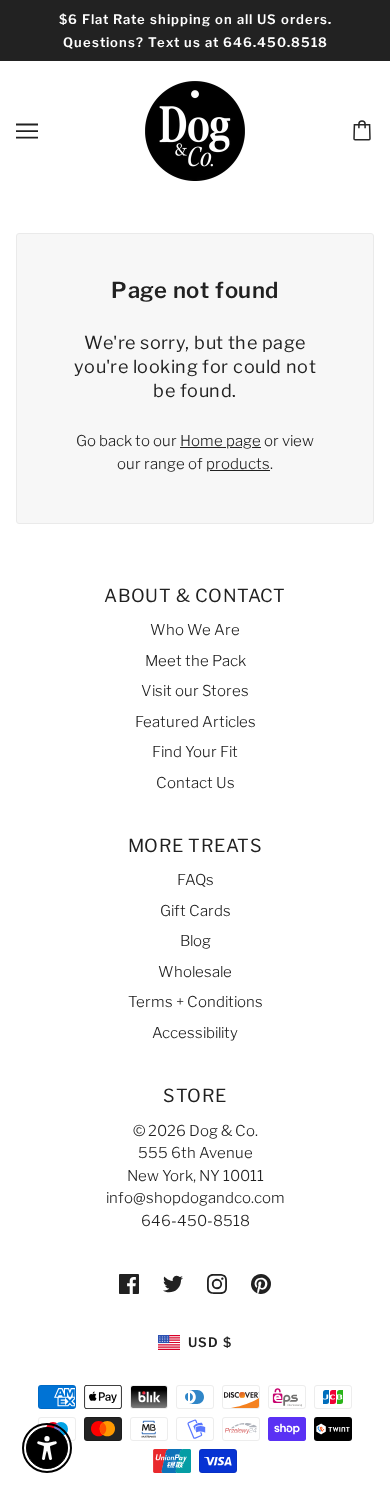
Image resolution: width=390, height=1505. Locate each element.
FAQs (195, 880)
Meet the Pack (195, 661)
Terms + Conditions (195, 1002)
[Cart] (365, 131)
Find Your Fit (195, 752)
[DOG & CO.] (195, 130)
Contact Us (195, 783)
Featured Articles (195, 722)
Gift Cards (195, 911)
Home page (220, 441)
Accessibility (195, 1033)
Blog (195, 941)
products (238, 464)
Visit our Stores (195, 691)
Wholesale (195, 972)
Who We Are (195, 630)
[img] (129, 1283)
